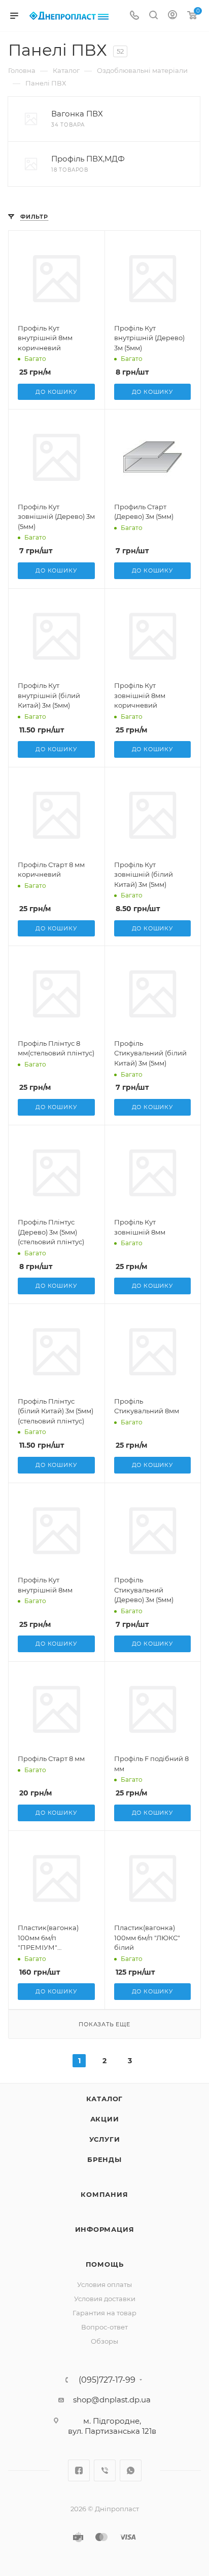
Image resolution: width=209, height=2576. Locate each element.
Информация (105, 2229)
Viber (105, 2470)
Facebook (79, 2470)
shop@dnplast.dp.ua (112, 2400)
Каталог (105, 2099)
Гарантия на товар (104, 2313)
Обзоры (104, 2341)
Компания (104, 2194)
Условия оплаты (104, 2284)
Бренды (104, 2159)
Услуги (105, 2139)
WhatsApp (131, 2470)
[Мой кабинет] (172, 16)
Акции (105, 2119)
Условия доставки (105, 2299)
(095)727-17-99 (107, 2380)
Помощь (105, 2264)
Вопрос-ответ (104, 2327)
